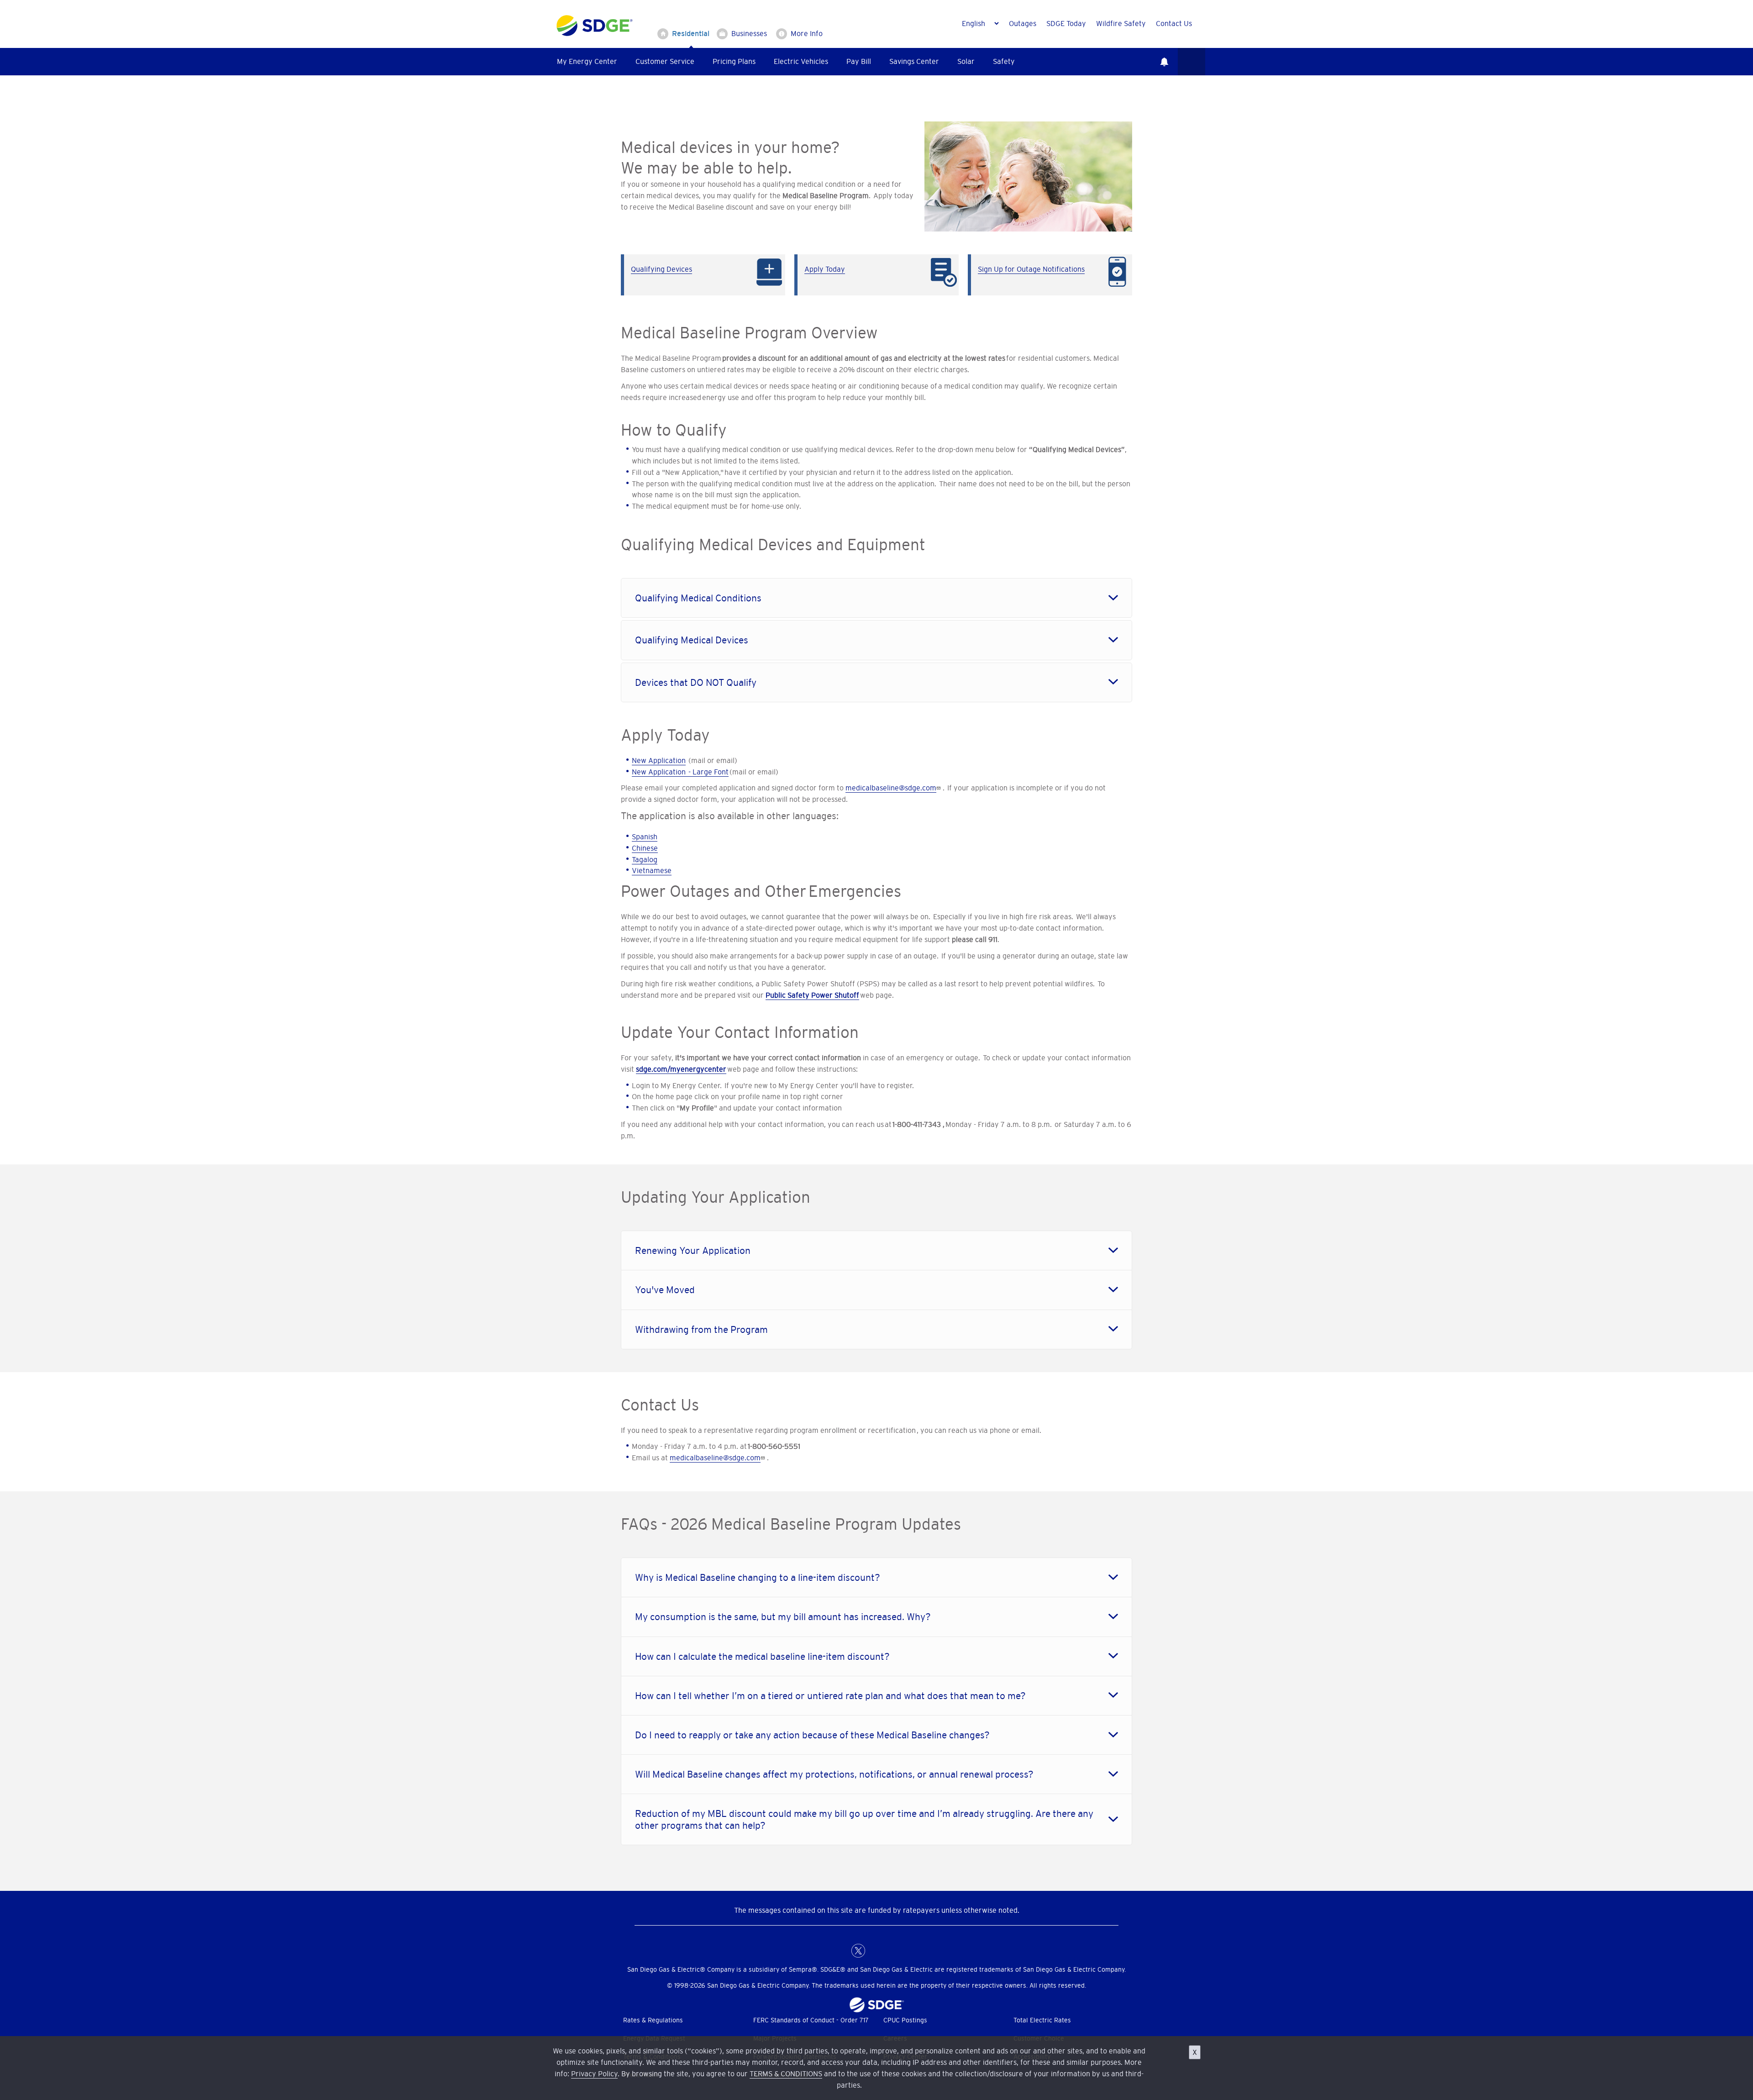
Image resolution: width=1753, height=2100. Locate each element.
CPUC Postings (905, 2020)
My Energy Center (587, 61)
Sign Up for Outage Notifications (1031, 269)
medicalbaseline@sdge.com (891, 788)
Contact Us (1174, 23)
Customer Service (665, 61)
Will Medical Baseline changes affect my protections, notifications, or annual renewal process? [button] (834, 1774)
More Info (807, 33)
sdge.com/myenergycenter (681, 1069)
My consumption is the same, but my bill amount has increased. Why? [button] (783, 1617)
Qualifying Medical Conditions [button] (698, 598)
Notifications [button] (1164, 62)
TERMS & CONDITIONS (786, 2074)
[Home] (595, 24)
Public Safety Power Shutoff (812, 995)
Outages (1023, 23)
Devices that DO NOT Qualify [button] (696, 682)
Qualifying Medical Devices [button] (692, 640)
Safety (1004, 61)
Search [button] (1191, 62)
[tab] (876, 598)
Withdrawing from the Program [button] (701, 1329)
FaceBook (840, 1951)
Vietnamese (652, 870)
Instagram (895, 1951)
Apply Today (825, 269)
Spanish (645, 837)
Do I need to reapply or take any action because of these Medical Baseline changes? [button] (812, 1735)
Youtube (913, 1951)
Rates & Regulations (653, 2020)
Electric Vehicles (801, 61)
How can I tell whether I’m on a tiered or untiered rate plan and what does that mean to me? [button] (830, 1696)
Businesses (749, 33)
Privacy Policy (594, 2074)
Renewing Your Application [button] (693, 1250)
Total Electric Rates (1042, 2020)
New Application (659, 760)
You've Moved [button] (665, 1290)
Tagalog (645, 859)
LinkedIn (876, 1951)
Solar (966, 61)
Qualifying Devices (661, 269)
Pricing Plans (734, 61)
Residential (691, 33)
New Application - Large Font (680, 772)
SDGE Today (1066, 23)
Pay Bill (859, 61)
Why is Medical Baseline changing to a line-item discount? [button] (758, 1577)
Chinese (645, 848)
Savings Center (914, 61)
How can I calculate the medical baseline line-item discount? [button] (762, 1656)
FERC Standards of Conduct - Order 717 (811, 2020)
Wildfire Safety (1121, 23)
